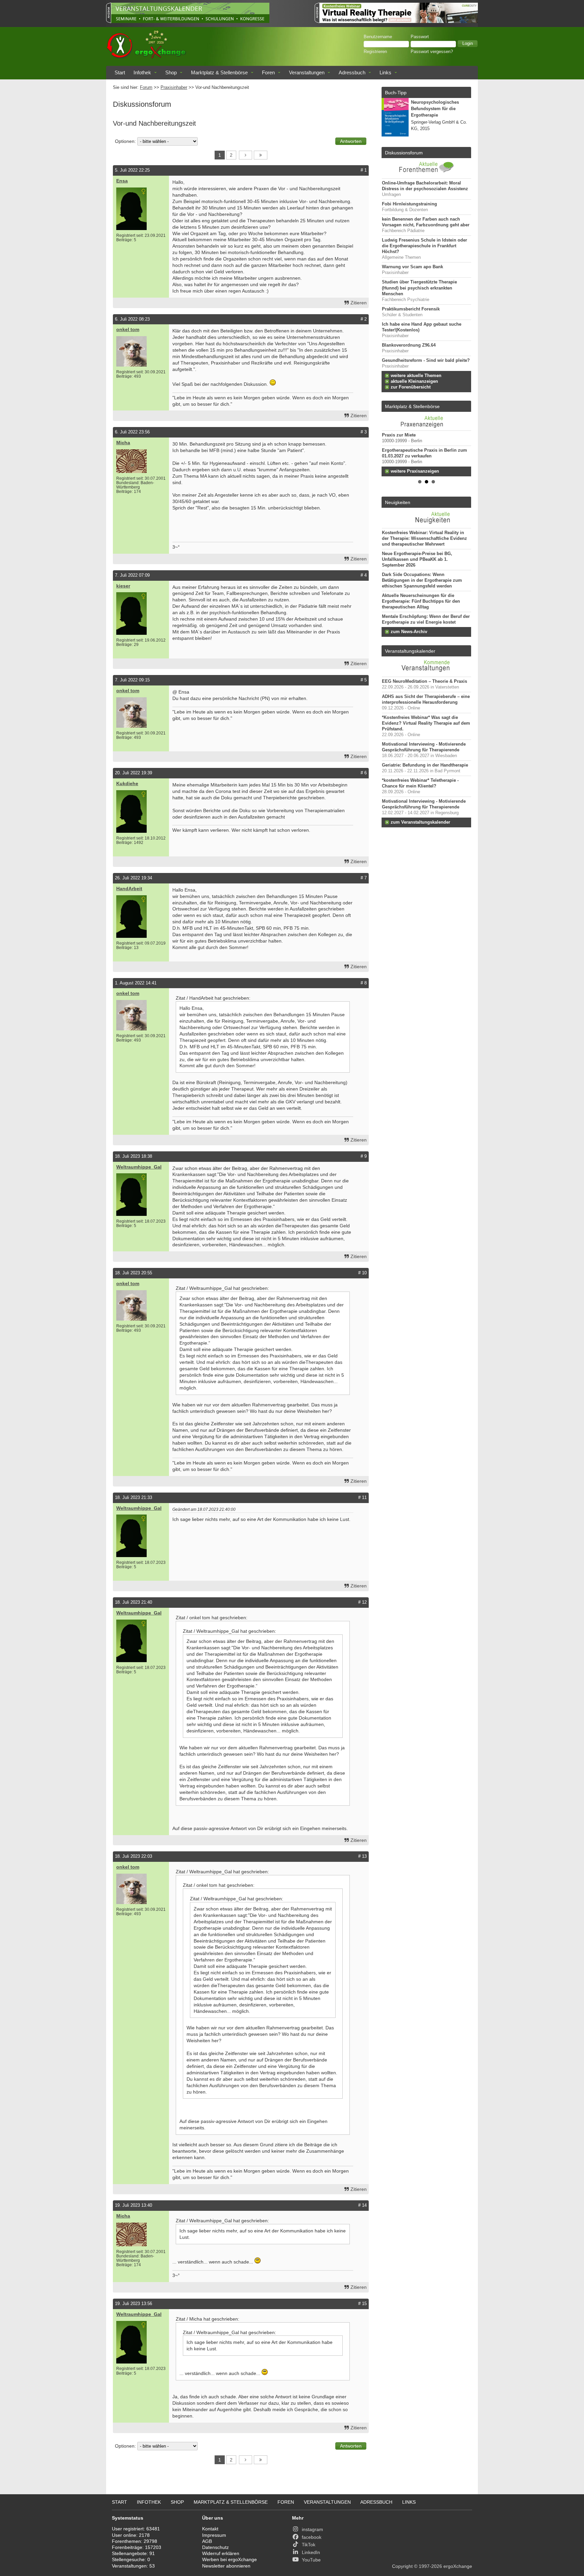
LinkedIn (311, 2552)
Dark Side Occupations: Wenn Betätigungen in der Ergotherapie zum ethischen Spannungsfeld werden (422, 580)
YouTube (311, 2560)
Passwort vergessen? (432, 52)
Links (385, 72)
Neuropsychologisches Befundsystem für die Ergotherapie (435, 109)
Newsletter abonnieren (226, 2566)
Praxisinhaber (174, 87)
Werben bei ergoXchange (229, 2559)
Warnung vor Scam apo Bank (412, 267)
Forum (146, 87)
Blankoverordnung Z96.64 (409, 345)
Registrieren (375, 52)
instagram (312, 2529)
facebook (312, 2537)
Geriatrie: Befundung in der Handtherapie (425, 765)
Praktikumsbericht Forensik (411, 309)
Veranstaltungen (307, 72)
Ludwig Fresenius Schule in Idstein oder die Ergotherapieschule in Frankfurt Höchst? (424, 246)
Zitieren (359, 303)
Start (120, 72)
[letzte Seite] (261, 155)
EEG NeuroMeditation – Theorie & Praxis (424, 681)
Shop (171, 72)
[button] (468, 44)
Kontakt (210, 2529)
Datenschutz (215, 2547)
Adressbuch (352, 72)
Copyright (402, 2566)
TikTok (309, 2545)
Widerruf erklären (221, 2553)
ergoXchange (458, 2566)
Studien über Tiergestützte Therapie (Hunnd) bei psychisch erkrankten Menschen (419, 288)
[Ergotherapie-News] (426, 525)
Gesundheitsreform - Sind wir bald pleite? (426, 360)
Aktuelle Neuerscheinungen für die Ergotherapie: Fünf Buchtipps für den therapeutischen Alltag (421, 601)
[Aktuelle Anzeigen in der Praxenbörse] (426, 421)
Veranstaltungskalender (410, 651)
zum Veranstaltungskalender (420, 822)
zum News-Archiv (409, 632)
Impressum (214, 2535)
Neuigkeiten (398, 502)
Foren (268, 72)
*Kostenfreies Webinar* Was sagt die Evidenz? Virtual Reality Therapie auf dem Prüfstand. (426, 723)
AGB (207, 2541)
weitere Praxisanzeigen (415, 471)
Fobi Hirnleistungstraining (409, 204)
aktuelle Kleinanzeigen (414, 381)
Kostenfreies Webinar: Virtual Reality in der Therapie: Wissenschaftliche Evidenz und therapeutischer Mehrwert (424, 539)
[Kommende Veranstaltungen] (426, 673)
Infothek (142, 72)
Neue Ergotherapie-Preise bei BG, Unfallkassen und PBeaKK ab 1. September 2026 (417, 559)
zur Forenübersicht (411, 387)
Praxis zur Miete (399, 435)
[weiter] (246, 155)
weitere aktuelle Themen (416, 376)
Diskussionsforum (404, 153)
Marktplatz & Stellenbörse (219, 72)
